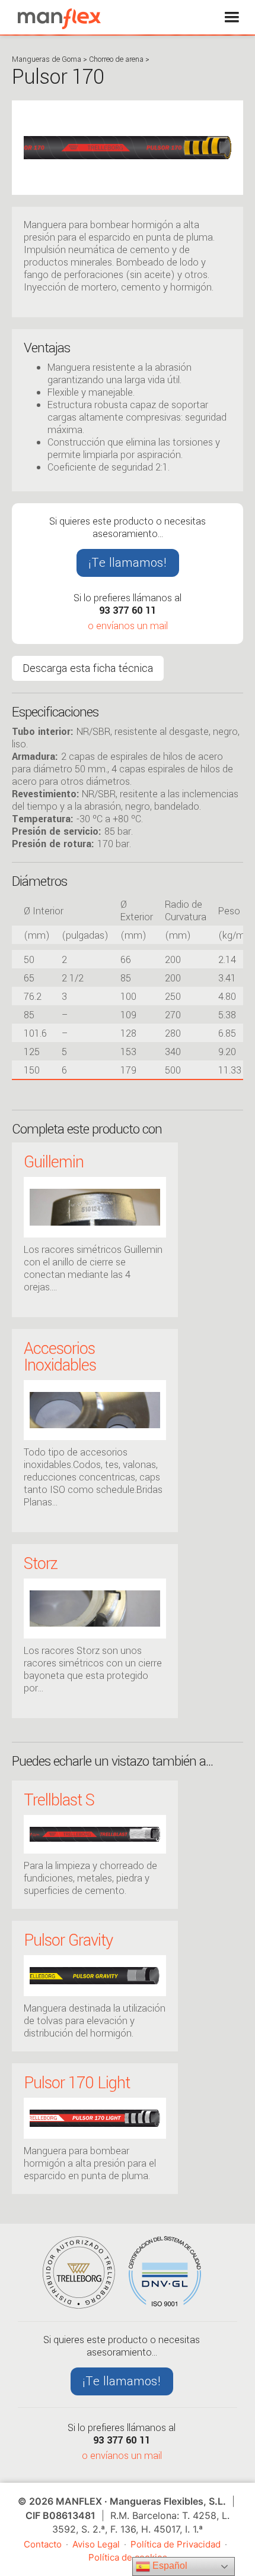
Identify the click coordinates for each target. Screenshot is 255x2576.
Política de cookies (128, 2557)
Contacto (43, 2544)
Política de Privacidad (176, 2544)
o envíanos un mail (128, 626)
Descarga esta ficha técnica (88, 668)
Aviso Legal (96, 2544)
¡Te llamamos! (128, 563)
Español (169, 2566)
